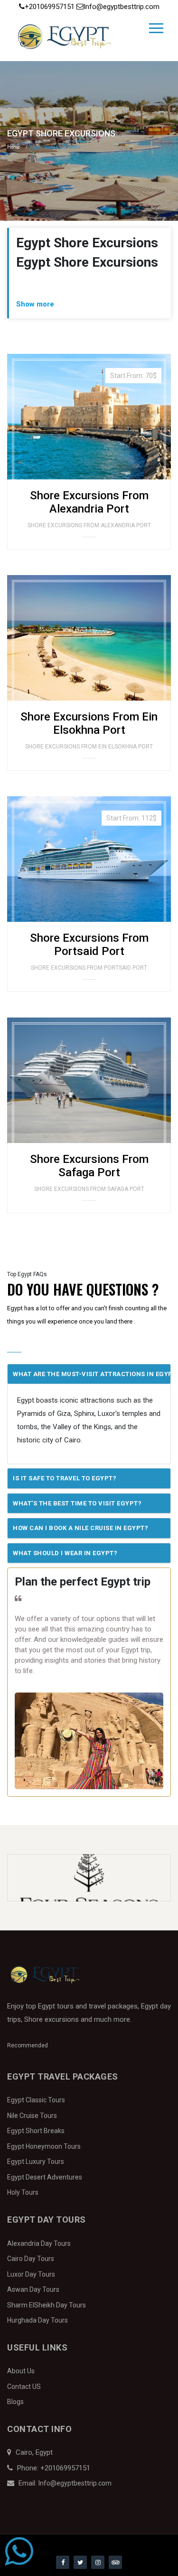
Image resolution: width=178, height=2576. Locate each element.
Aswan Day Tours (33, 2289)
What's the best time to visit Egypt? (77, 1503)
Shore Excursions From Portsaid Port (89, 944)
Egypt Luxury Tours (36, 2162)
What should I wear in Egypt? (65, 1553)
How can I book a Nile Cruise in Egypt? (80, 1528)
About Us (21, 2371)
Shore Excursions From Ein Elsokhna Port (89, 723)
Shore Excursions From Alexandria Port (89, 502)
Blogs (15, 2402)
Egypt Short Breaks (36, 2131)
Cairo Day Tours (31, 2259)
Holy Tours (23, 2192)
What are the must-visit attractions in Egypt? (92, 1374)
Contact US (24, 2387)
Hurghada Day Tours (37, 2320)
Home (14, 147)
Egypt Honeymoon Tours (44, 2146)
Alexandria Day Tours (39, 2243)
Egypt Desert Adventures (45, 2177)
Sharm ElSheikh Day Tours (47, 2305)
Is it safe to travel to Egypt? (65, 1478)
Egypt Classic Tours (36, 2100)
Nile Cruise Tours (32, 2116)
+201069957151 (51, 7)
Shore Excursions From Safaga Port (89, 1166)
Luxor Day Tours (31, 2274)
